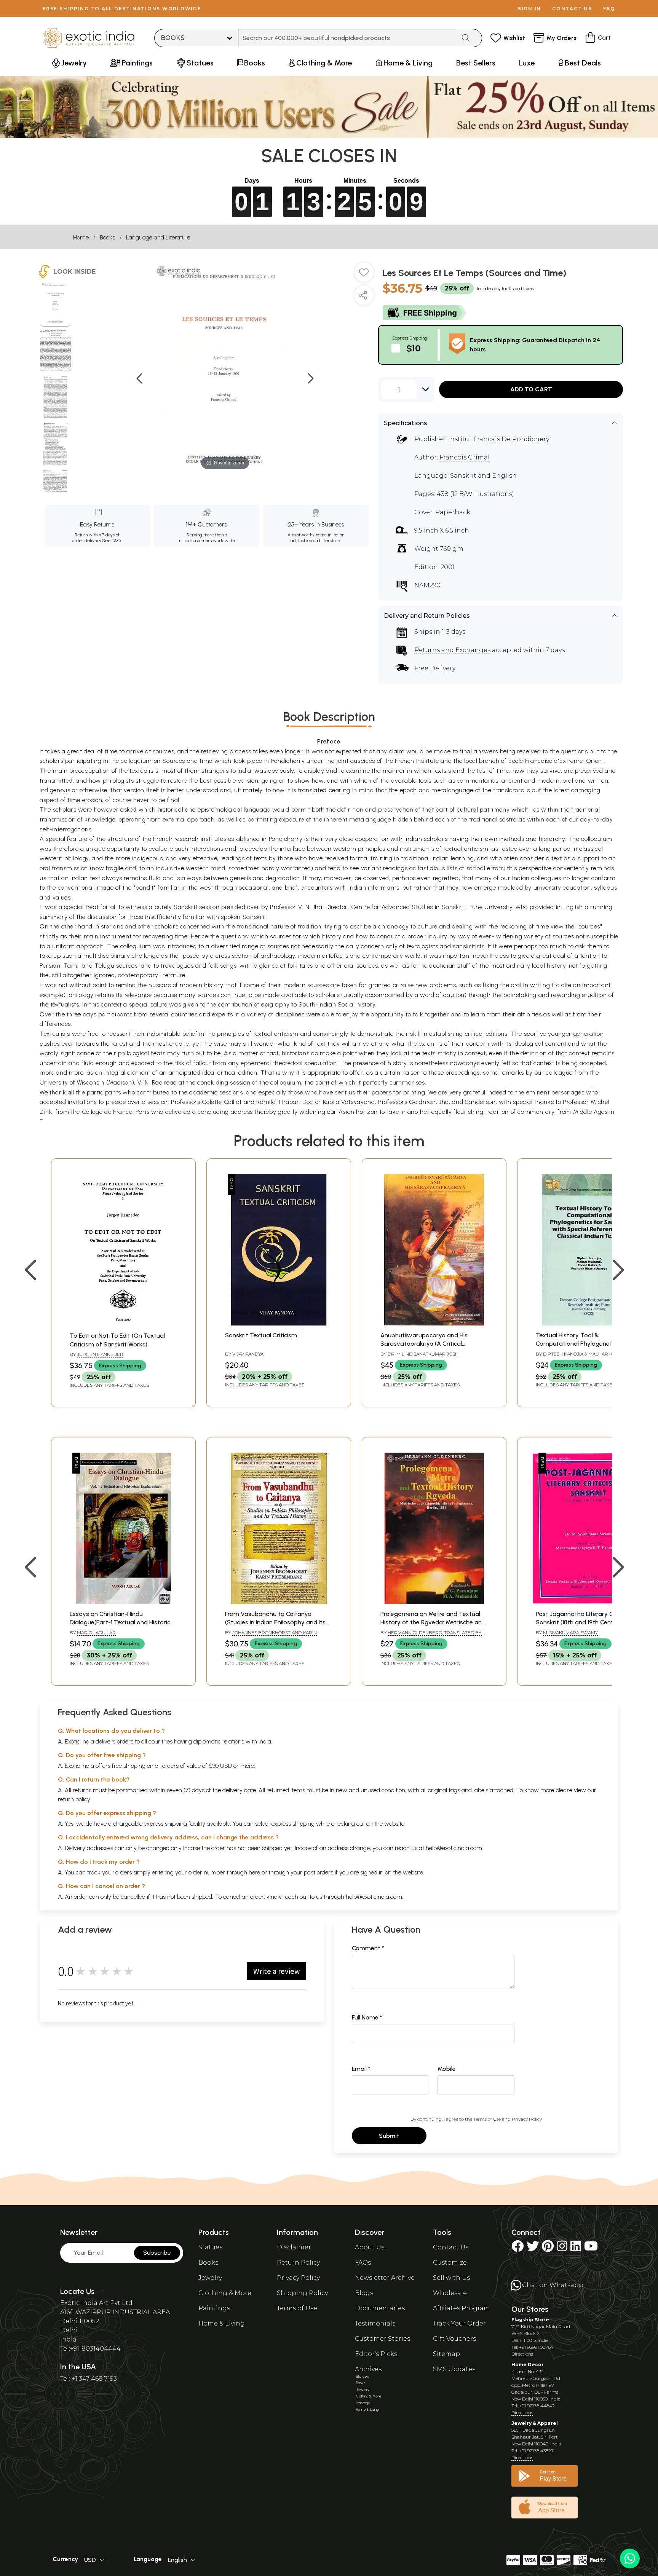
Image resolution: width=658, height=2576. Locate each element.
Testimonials (375, 2323)
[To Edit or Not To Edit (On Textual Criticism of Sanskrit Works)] (124, 1324)
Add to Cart (531, 389)
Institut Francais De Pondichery (499, 439)
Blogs (364, 2293)
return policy (74, 1799)
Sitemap (446, 2354)
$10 (414, 348)
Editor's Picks (376, 2354)
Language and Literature (158, 237)
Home (81, 237)
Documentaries (380, 2308)
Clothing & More (225, 2293)
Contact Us (451, 2247)
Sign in (529, 9)
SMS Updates (454, 2369)
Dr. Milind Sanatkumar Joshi (424, 1354)
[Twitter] (533, 2248)
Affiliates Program (462, 2308)
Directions (522, 2354)
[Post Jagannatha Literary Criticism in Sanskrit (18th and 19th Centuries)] (589, 1602)
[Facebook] (517, 2248)
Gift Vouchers (454, 2339)
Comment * (368, 1948)
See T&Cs (112, 541)
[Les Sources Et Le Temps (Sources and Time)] (55, 305)
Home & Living (222, 2323)
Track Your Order (459, 2323)
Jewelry (210, 2278)
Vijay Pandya (248, 1354)
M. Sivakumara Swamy (570, 1633)
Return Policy (298, 2263)
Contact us (572, 9)
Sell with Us (451, 2278)
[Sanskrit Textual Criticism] (279, 1323)
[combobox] (347, 38)
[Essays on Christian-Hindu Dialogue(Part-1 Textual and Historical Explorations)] (123, 1602)
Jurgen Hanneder (100, 1354)
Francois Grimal (465, 457)
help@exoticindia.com (454, 1848)
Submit (389, 2136)
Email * (361, 2069)
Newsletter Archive (385, 2278)
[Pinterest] (548, 2248)
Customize (450, 2263)
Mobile (447, 2069)
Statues (210, 2247)
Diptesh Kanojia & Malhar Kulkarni (588, 1354)
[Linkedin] (576, 2248)
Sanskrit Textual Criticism (261, 1335)
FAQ (609, 9)
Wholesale (450, 2293)
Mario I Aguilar (96, 1633)
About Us (370, 2247)
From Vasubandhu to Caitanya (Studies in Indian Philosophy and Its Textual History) (275, 1622)
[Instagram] (562, 2248)
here (254, 1872)
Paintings (214, 2308)
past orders (319, 1872)
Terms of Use (487, 2119)
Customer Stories (383, 2339)
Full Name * (367, 2017)
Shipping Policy (302, 2293)
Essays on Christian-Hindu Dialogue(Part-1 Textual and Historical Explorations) (122, 1622)
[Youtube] (591, 2248)
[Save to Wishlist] (364, 275)
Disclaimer (294, 2247)
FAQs (363, 2263)
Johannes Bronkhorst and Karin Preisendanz (271, 1636)
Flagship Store (530, 2320)
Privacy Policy (527, 2119)
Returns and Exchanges (452, 650)
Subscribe (157, 2253)
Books (107, 237)
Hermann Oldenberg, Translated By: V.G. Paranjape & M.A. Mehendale (431, 1636)
